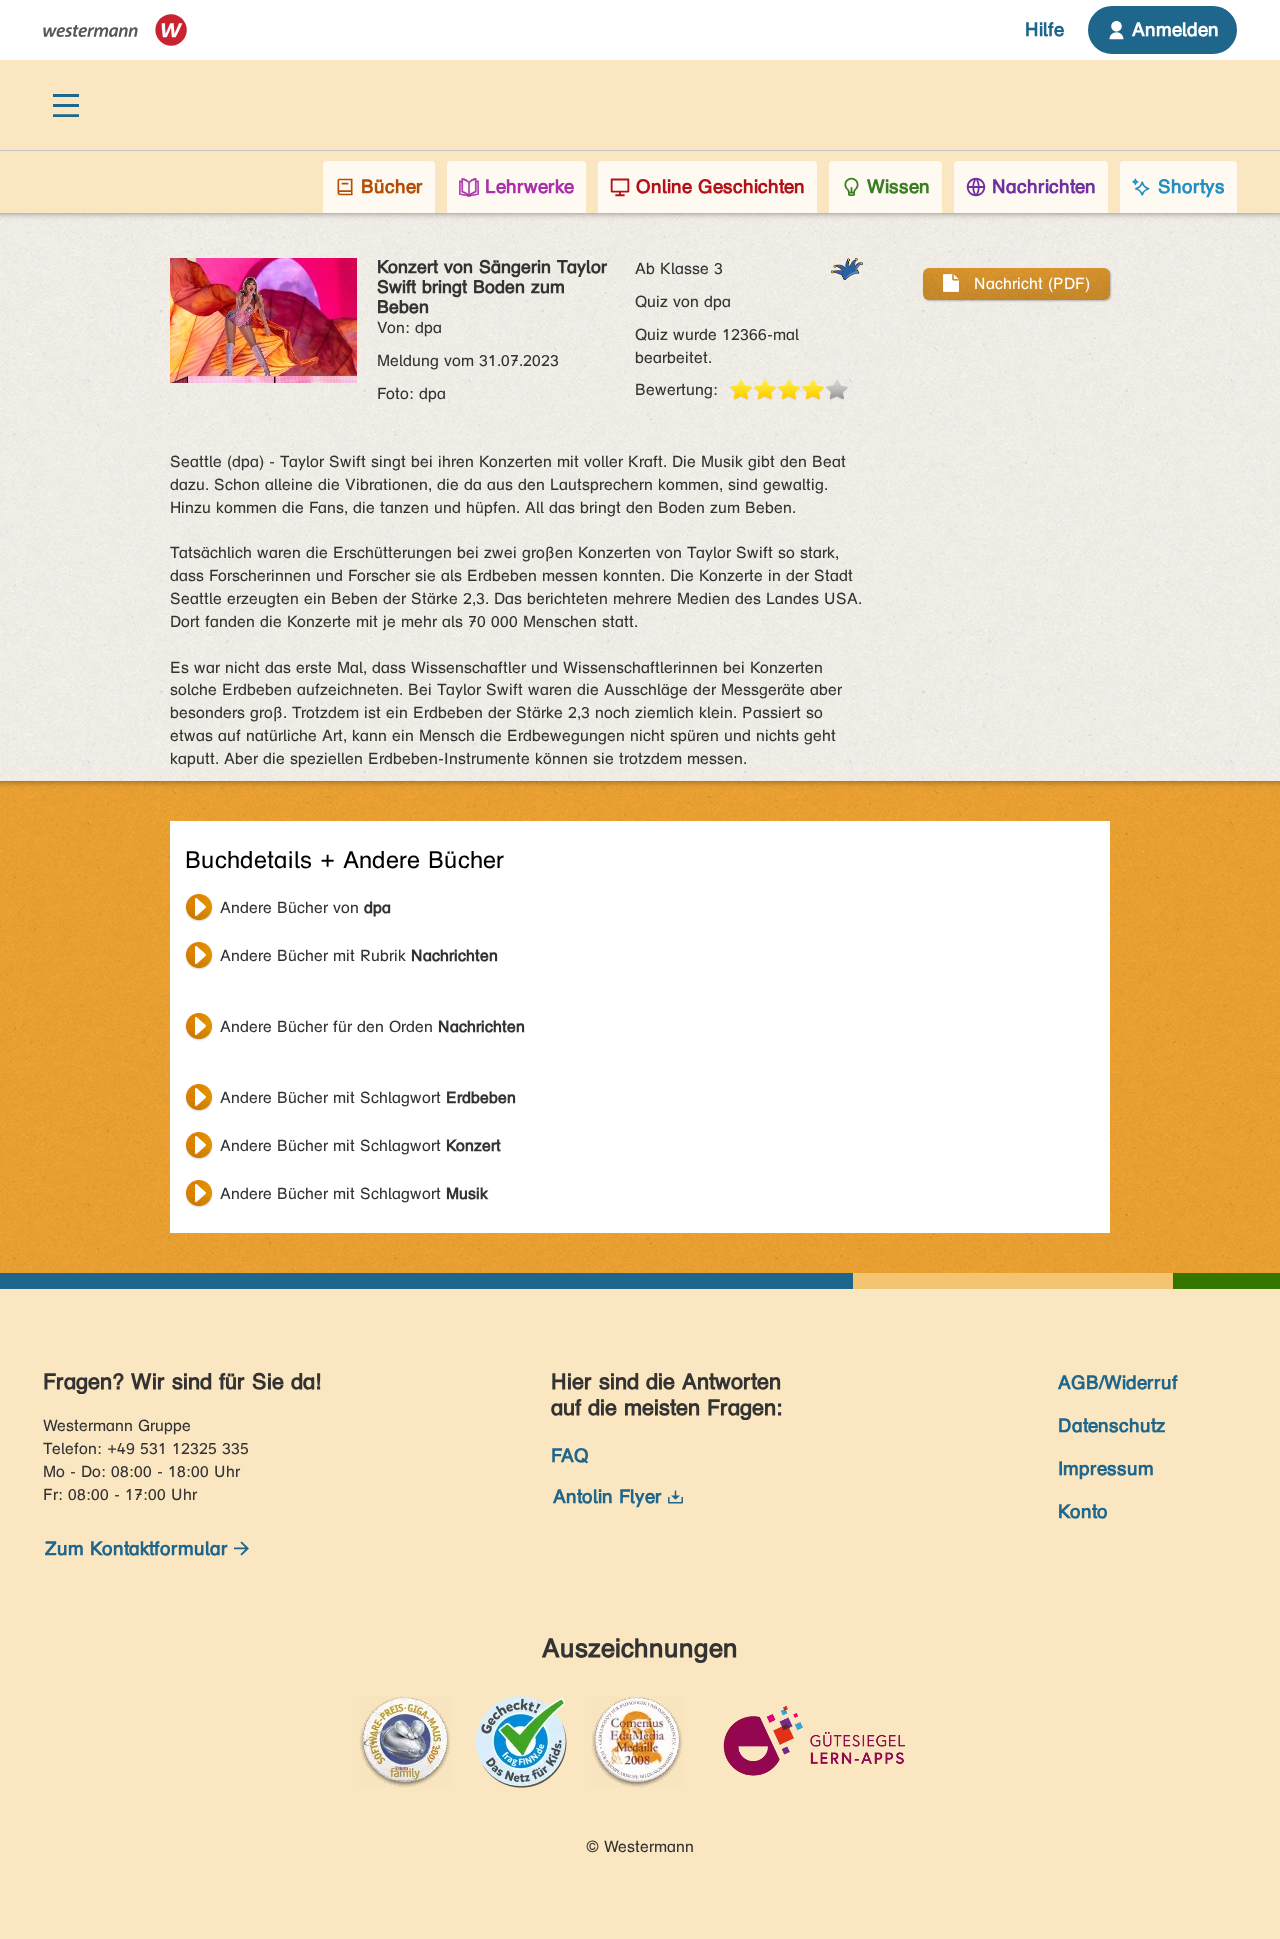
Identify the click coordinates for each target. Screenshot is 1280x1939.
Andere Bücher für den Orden (372, 1026)
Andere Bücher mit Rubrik (359, 955)
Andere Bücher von (305, 907)
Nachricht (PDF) (1029, 283)
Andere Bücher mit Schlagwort (368, 1097)
